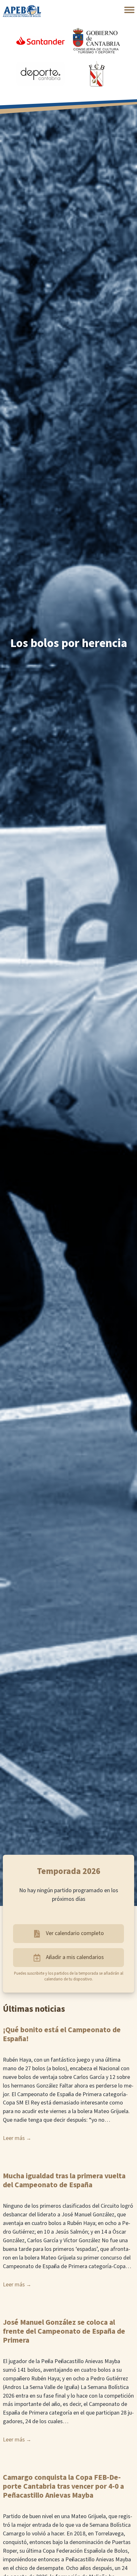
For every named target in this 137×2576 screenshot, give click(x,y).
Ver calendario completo (75, 1933)
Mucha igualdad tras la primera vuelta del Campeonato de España (64, 2181)
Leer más (14, 2138)
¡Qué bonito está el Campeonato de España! (62, 2034)
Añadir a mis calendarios (75, 1957)
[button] (129, 10)
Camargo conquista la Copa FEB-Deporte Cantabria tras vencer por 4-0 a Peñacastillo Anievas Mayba (63, 2486)
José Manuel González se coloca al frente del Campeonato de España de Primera (64, 2331)
